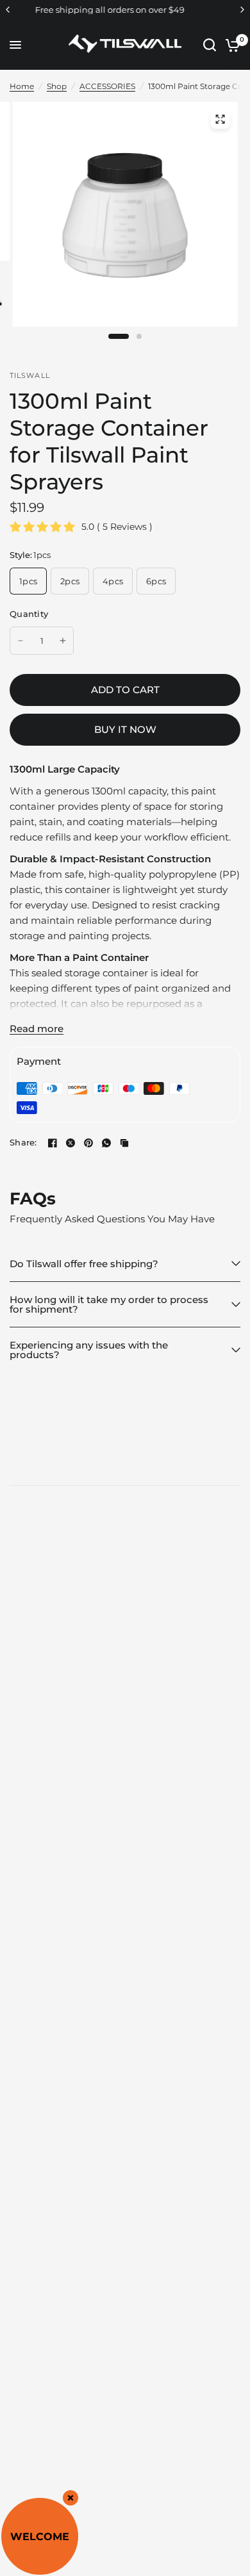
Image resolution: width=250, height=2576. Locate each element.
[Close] (71, 2498)
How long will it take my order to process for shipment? (109, 1304)
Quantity (29, 614)
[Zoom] (221, 119)
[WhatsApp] (106, 1143)
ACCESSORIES (107, 86)
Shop (57, 86)
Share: (23, 1143)
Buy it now (125, 729)
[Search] (210, 45)
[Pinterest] (88, 1143)
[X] (71, 1143)
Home (22, 86)
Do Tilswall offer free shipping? (84, 1264)
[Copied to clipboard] (124, 1143)
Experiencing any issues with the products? (89, 1350)
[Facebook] (53, 1143)
